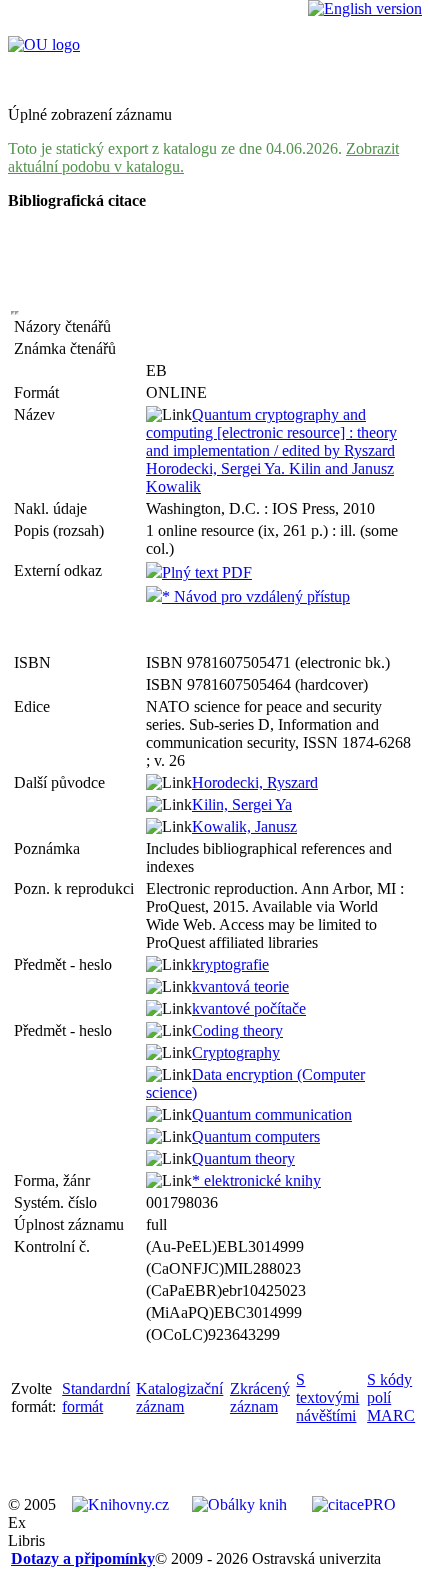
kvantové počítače (249, 1008)
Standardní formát (96, 1397)
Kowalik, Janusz (244, 826)
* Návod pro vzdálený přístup (256, 596)
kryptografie (230, 964)
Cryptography (236, 1052)
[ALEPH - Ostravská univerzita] (44, 44)
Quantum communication (272, 1114)
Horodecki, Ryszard (255, 782)
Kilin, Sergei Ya (242, 804)
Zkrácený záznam (260, 1397)
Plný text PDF (207, 572)
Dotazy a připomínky (83, 1558)
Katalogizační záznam (179, 1397)
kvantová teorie (240, 986)
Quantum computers (256, 1136)
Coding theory (237, 1030)
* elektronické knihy (256, 1180)
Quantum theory (243, 1158)
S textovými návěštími (327, 1397)
